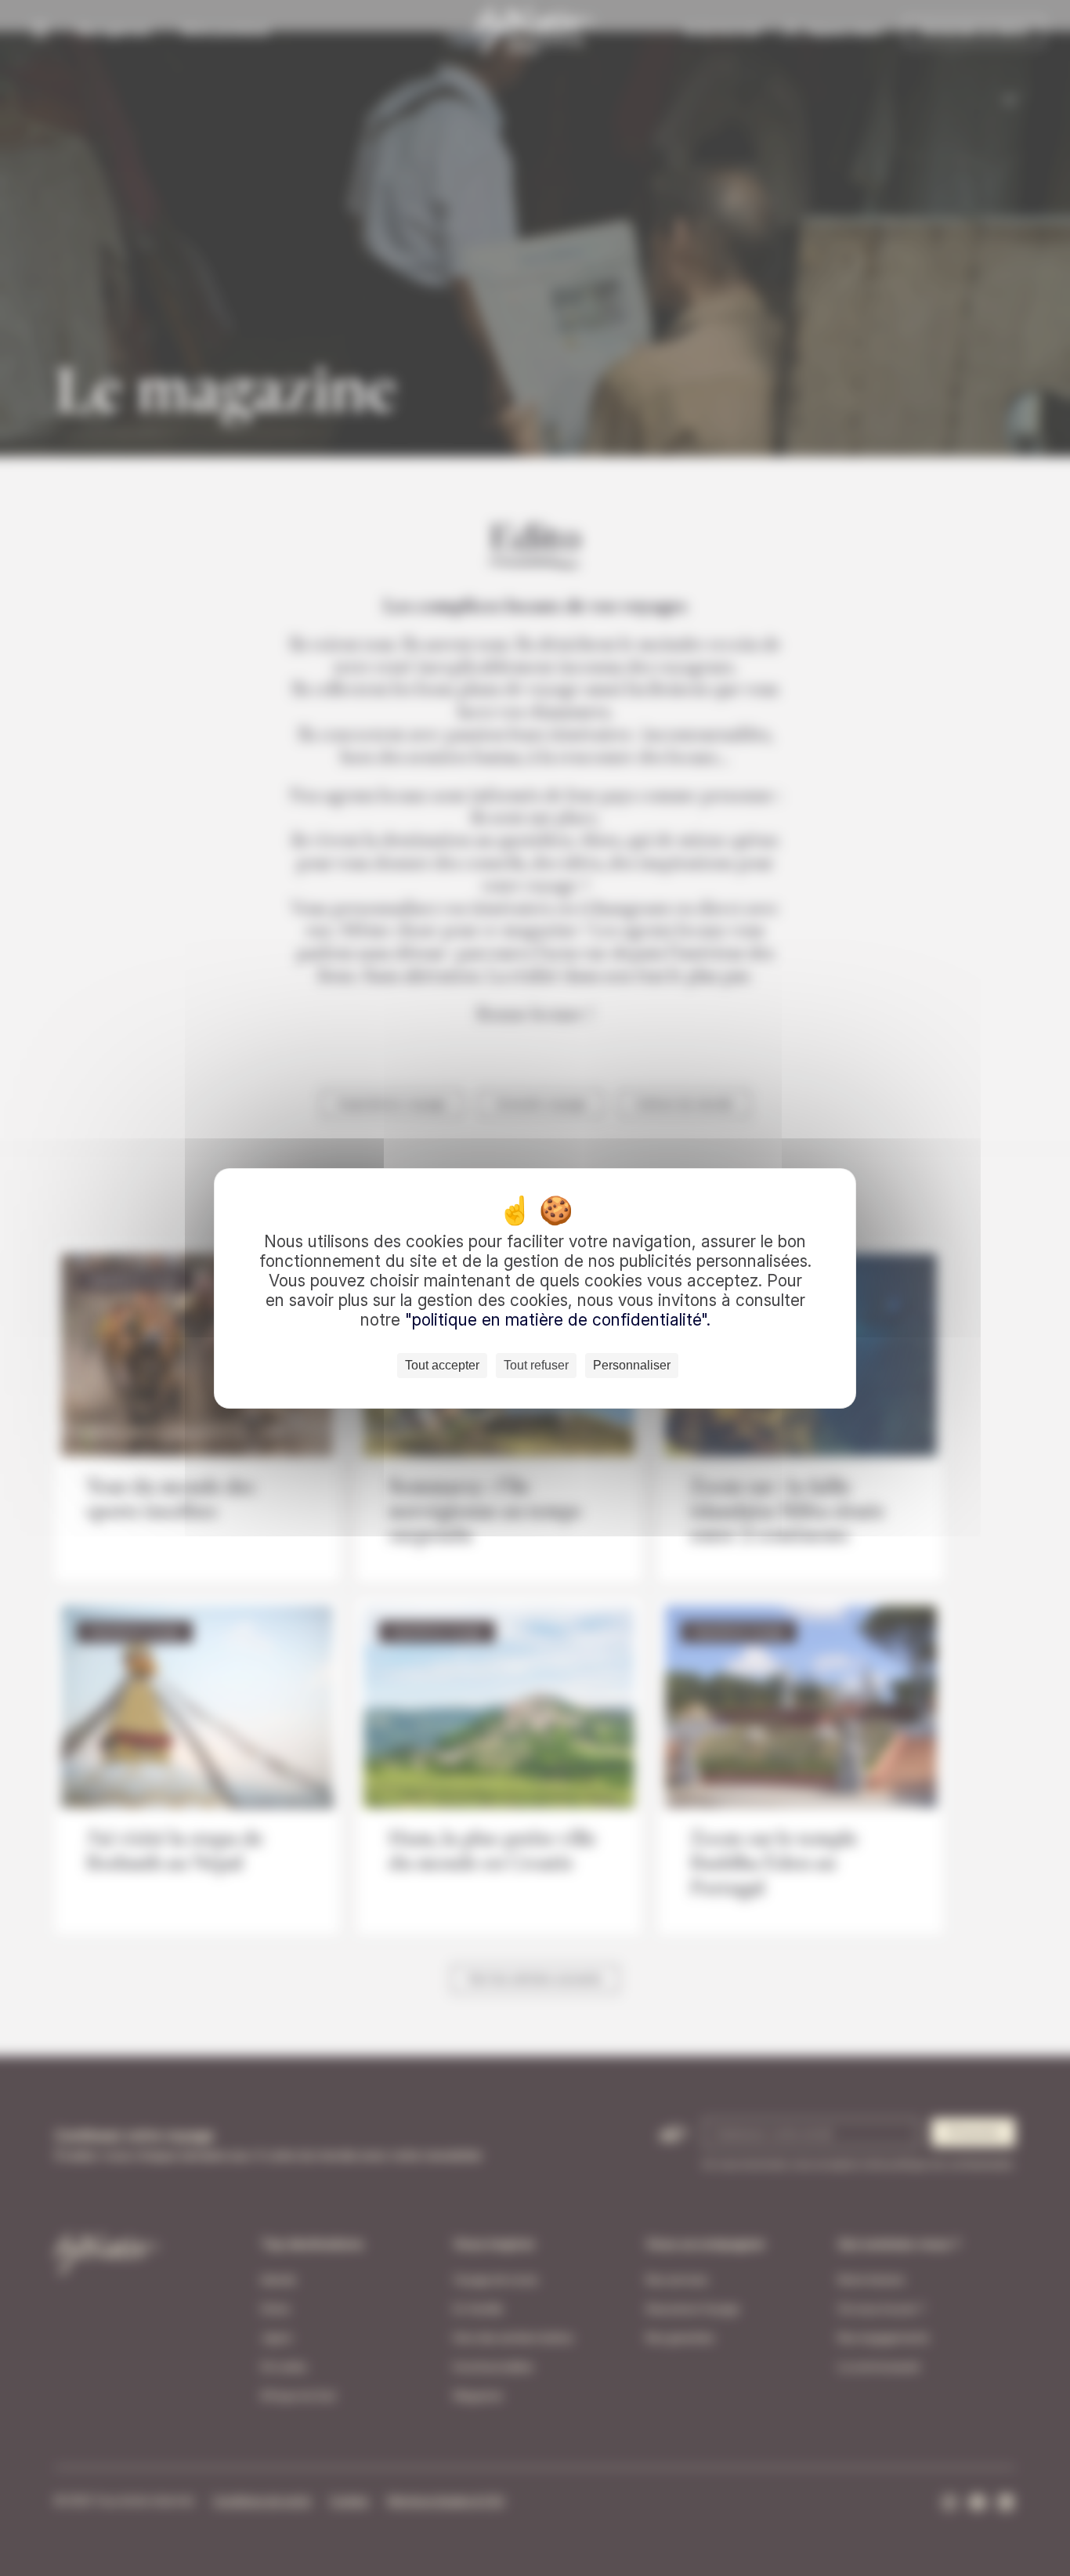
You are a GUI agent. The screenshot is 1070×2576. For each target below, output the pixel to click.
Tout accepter (442, 1365)
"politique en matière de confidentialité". (558, 1320)
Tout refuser (536, 1365)
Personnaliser (632, 1365)
